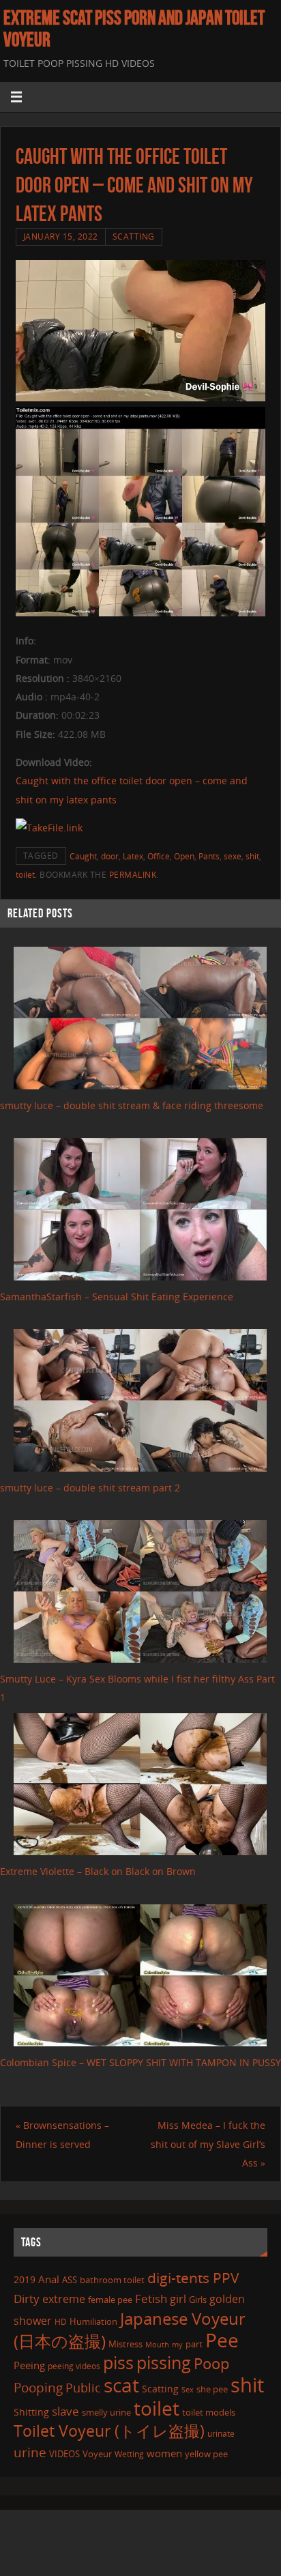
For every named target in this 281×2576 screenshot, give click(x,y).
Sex (188, 2390)
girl (178, 2299)
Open (184, 856)
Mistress (125, 2344)
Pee (222, 2340)
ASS (70, 2280)
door (110, 856)
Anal (49, 2279)
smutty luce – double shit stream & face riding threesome (132, 1105)
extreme (64, 2299)
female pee (110, 2300)
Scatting (134, 237)
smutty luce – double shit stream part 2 (90, 1488)
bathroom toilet (112, 2280)
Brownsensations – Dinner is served (62, 2134)
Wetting (129, 2454)
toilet (25, 875)
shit (252, 856)
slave (65, 2411)
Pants (209, 856)
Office (159, 856)
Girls (198, 2300)
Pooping (38, 2387)
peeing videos (74, 2366)
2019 (25, 2279)
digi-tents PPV (193, 2278)
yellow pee (206, 2454)
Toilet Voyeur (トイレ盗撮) (109, 2431)
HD (61, 2322)
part (194, 2344)
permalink (133, 875)
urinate (221, 2433)
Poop (211, 2363)
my (177, 2344)
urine (30, 2452)
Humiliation (93, 2321)
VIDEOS (64, 2454)
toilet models (209, 2412)
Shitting (31, 2412)
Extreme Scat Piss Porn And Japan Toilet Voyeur (134, 29)
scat (121, 2385)
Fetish (151, 2299)
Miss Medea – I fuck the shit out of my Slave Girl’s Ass (208, 2144)
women (164, 2453)
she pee (212, 2389)
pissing (164, 2362)
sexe (233, 856)
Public (83, 2388)
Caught (83, 856)
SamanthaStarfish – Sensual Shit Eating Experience (117, 1297)
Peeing (29, 2365)
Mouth (157, 2344)
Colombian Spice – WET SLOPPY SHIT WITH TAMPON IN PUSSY (140, 2062)
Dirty (27, 2298)
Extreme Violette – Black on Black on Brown (98, 1871)
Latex (133, 856)
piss (118, 2362)
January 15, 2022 (61, 237)
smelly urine (106, 2412)
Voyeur (97, 2454)
